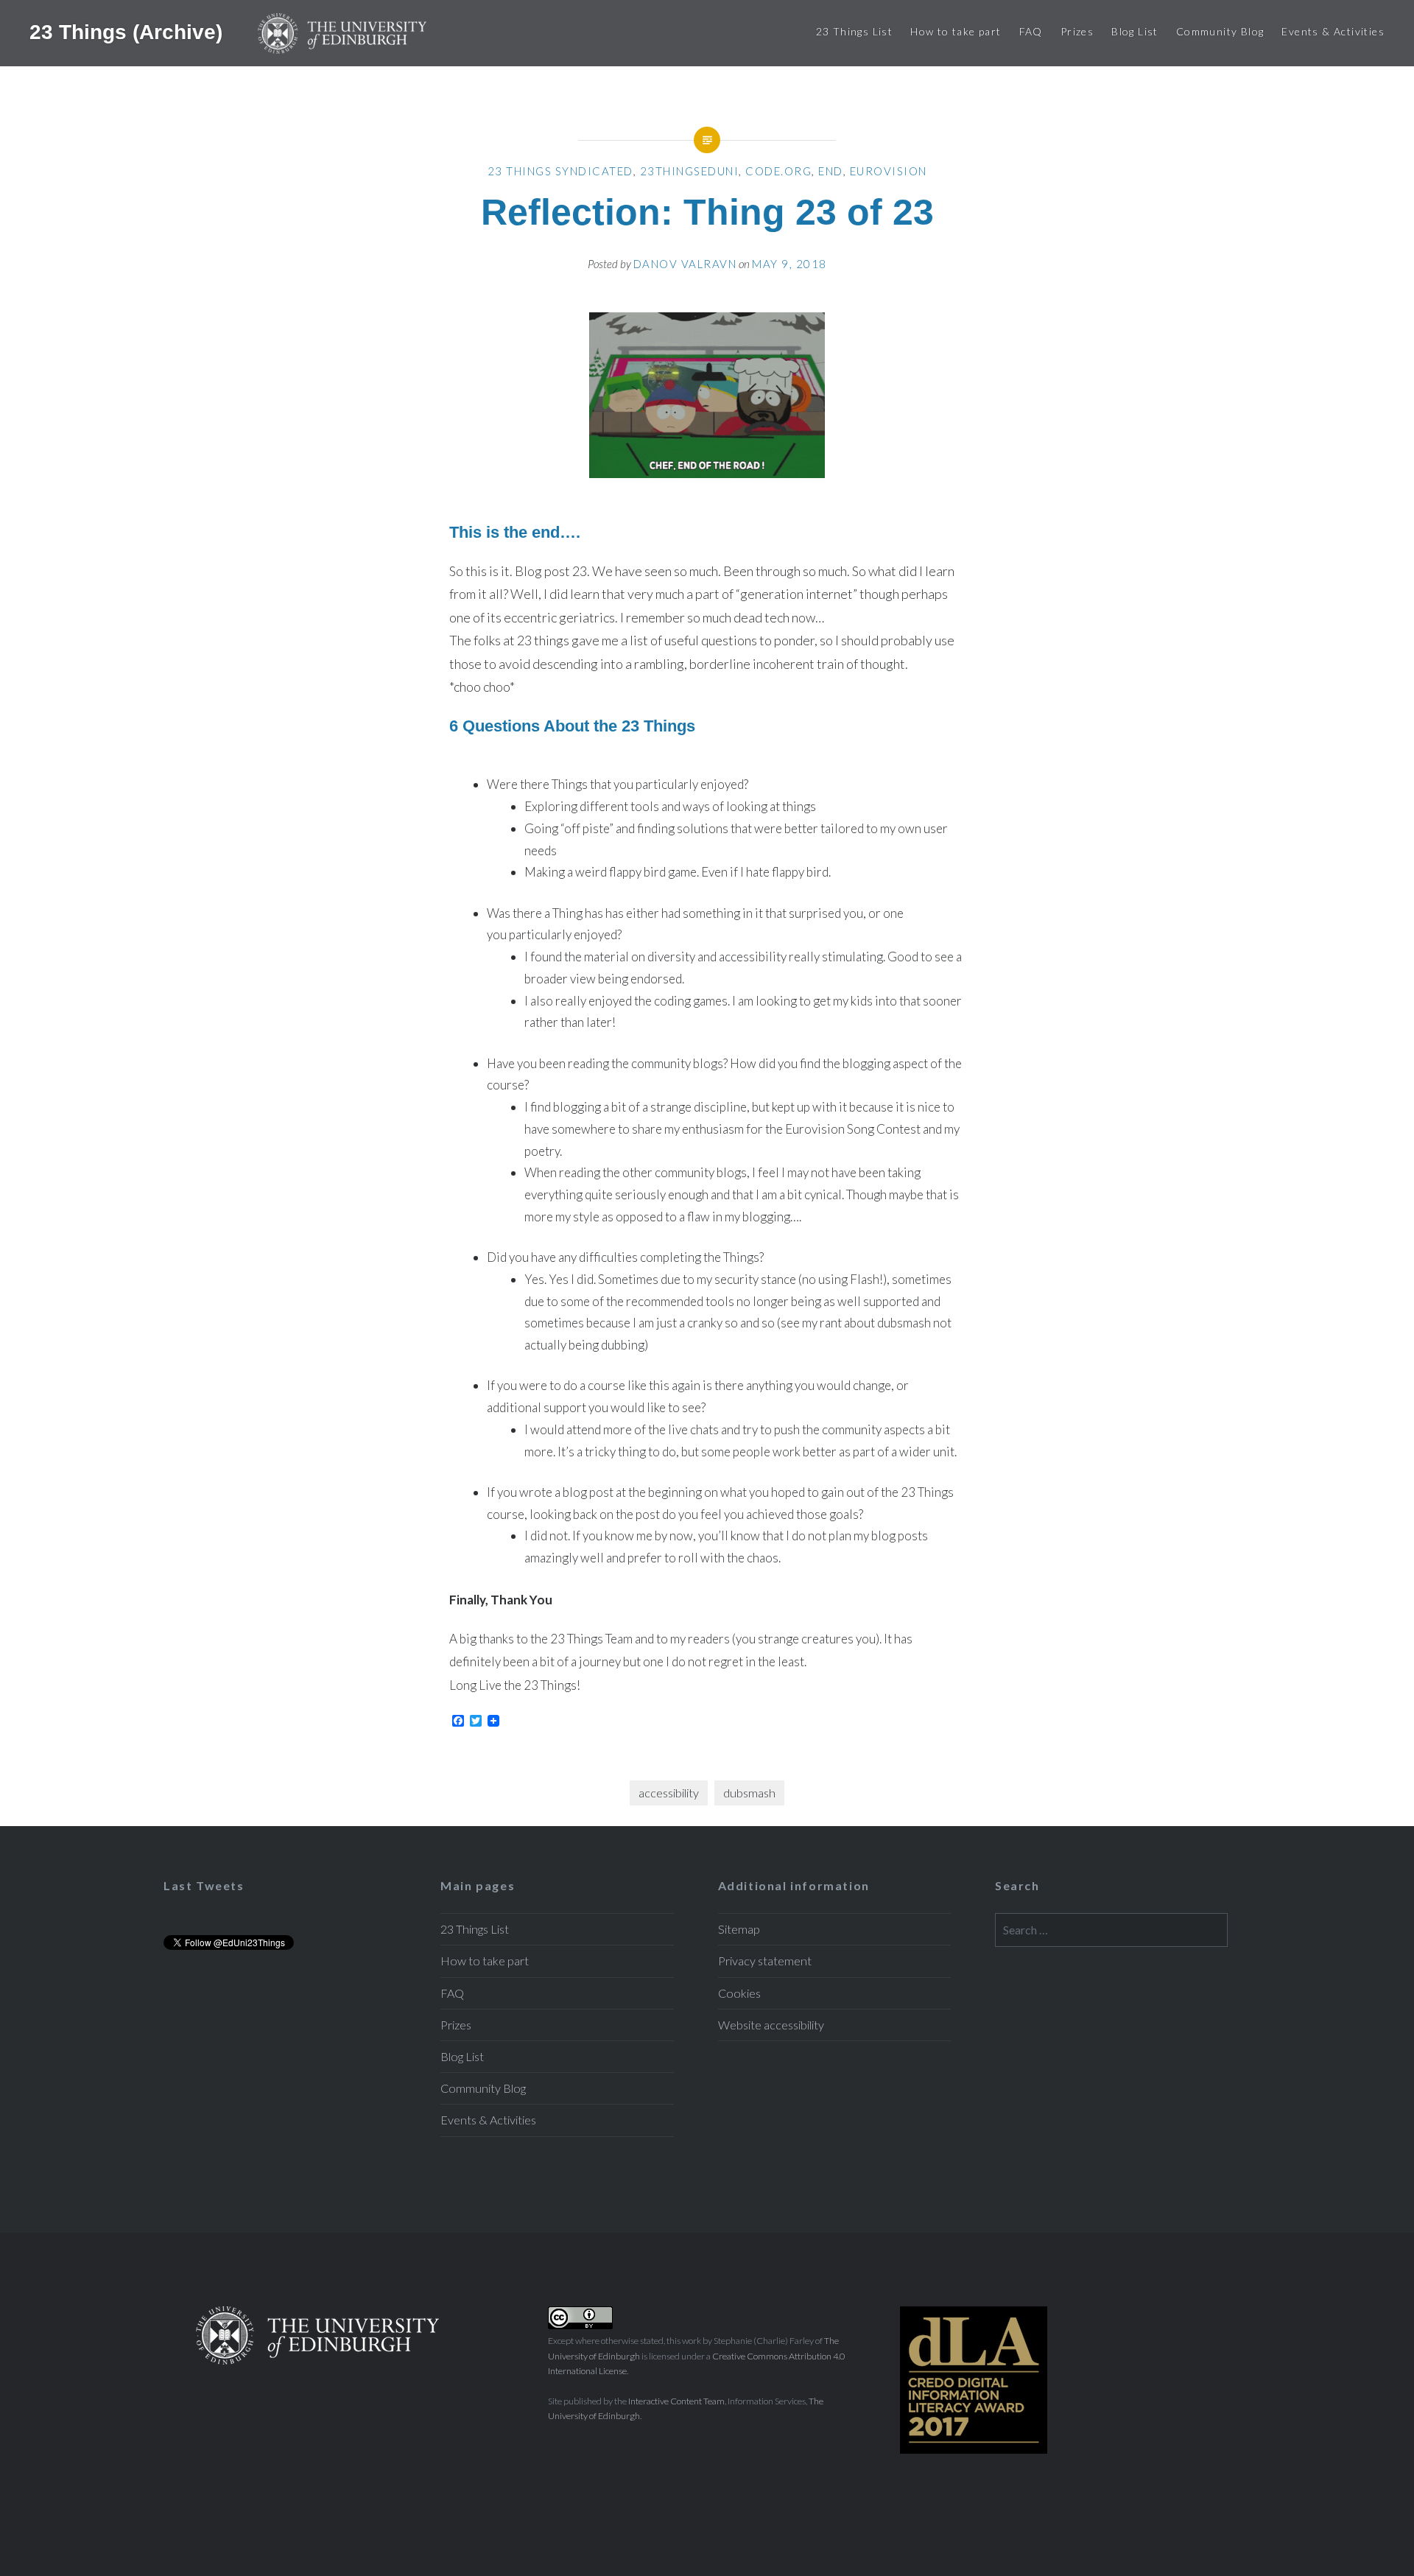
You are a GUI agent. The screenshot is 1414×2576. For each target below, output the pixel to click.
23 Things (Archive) (129, 31)
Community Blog (1220, 31)
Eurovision (889, 171)
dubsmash (749, 1793)
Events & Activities (1333, 31)
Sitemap (739, 1929)
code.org (778, 171)
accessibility (669, 1793)
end (831, 171)
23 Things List (855, 31)
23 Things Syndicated (560, 171)
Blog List (1135, 31)
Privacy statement (765, 1961)
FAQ (1031, 31)
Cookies (739, 1993)
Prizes (1077, 31)
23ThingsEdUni (690, 171)
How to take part (956, 31)
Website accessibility (771, 2025)
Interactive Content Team (676, 2401)
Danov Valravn (685, 264)
